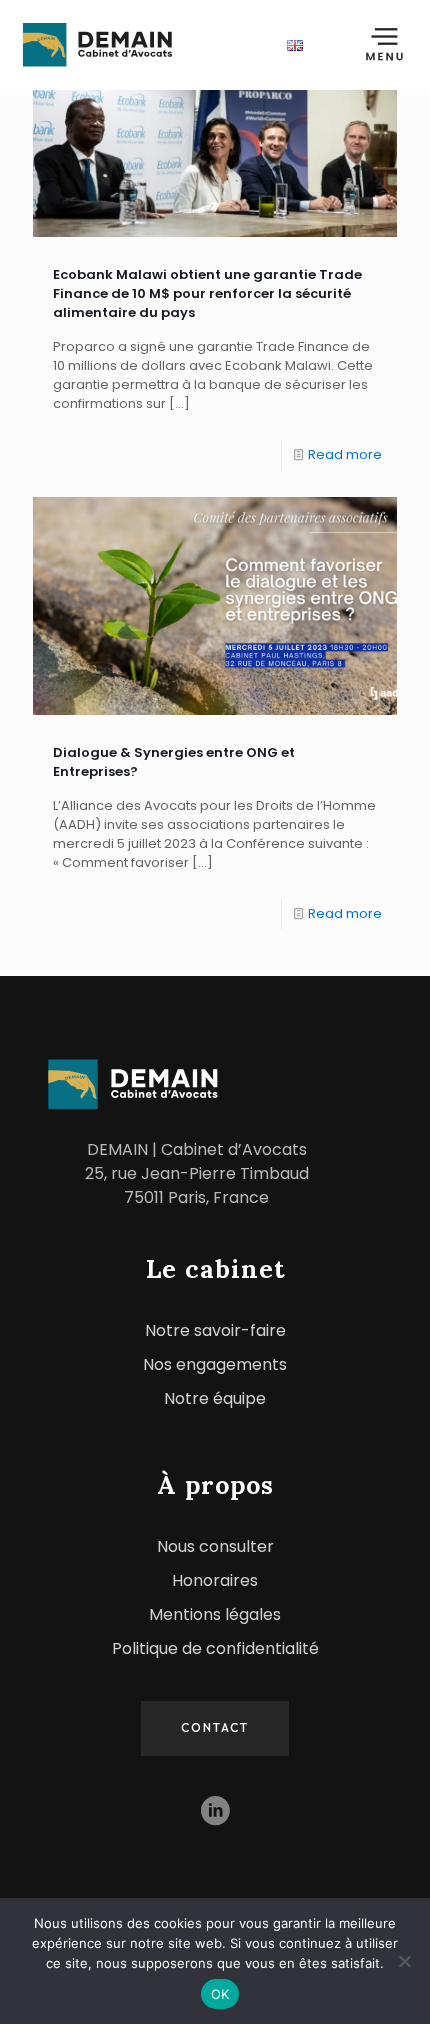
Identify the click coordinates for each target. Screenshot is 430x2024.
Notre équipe (215, 1398)
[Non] (405, 1961)
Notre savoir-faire (215, 1330)
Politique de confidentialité (215, 1648)
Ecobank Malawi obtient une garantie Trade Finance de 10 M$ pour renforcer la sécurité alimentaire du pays (207, 293)
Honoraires (215, 1580)
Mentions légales (215, 1614)
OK (220, 1994)
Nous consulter (215, 1546)
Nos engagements (215, 1364)
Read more (345, 454)
